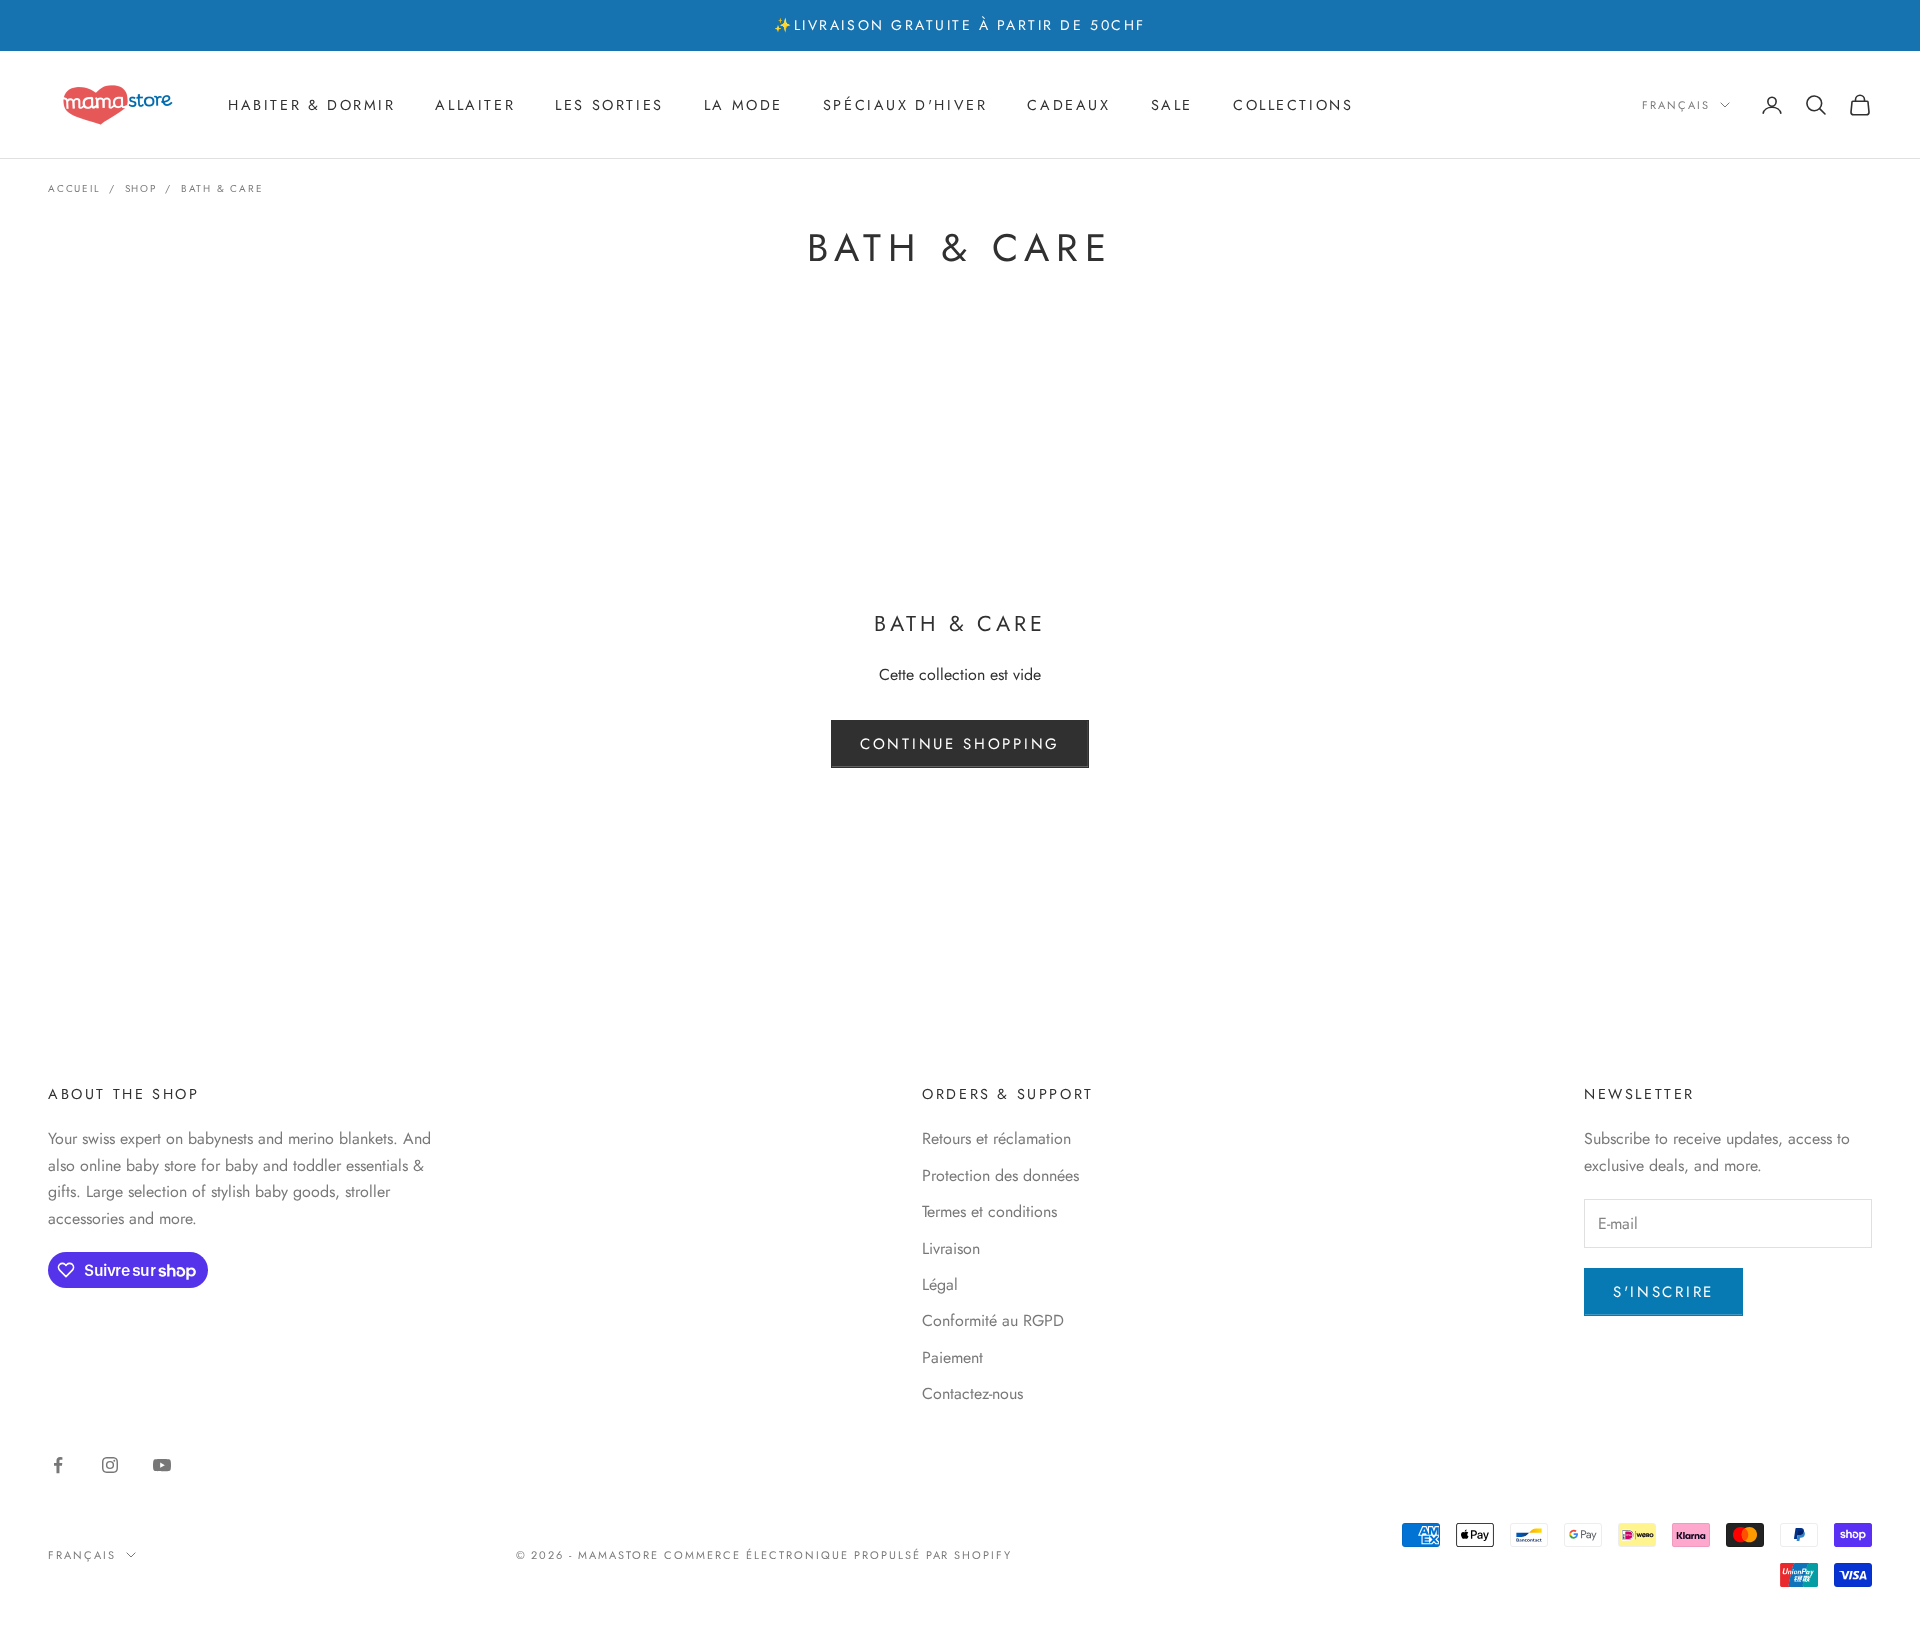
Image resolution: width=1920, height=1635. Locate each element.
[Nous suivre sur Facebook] (58, 1465)
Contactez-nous (972, 1393)
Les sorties (609, 105)
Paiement (952, 1357)
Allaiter (475, 105)
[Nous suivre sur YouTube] (162, 1465)
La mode (743, 105)
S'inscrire (1663, 1292)
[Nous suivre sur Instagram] (110, 1465)
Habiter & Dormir (311, 105)
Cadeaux (1068, 105)
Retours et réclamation (996, 1138)
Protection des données (1000, 1175)
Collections (1293, 105)
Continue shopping (960, 744)
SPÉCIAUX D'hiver (905, 105)
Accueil (74, 188)
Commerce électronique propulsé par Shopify (838, 1555)
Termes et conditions (989, 1211)
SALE (1172, 105)
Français (1676, 105)
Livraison (951, 1248)
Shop (141, 188)
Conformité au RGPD (993, 1320)
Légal (940, 1284)
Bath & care (222, 188)
